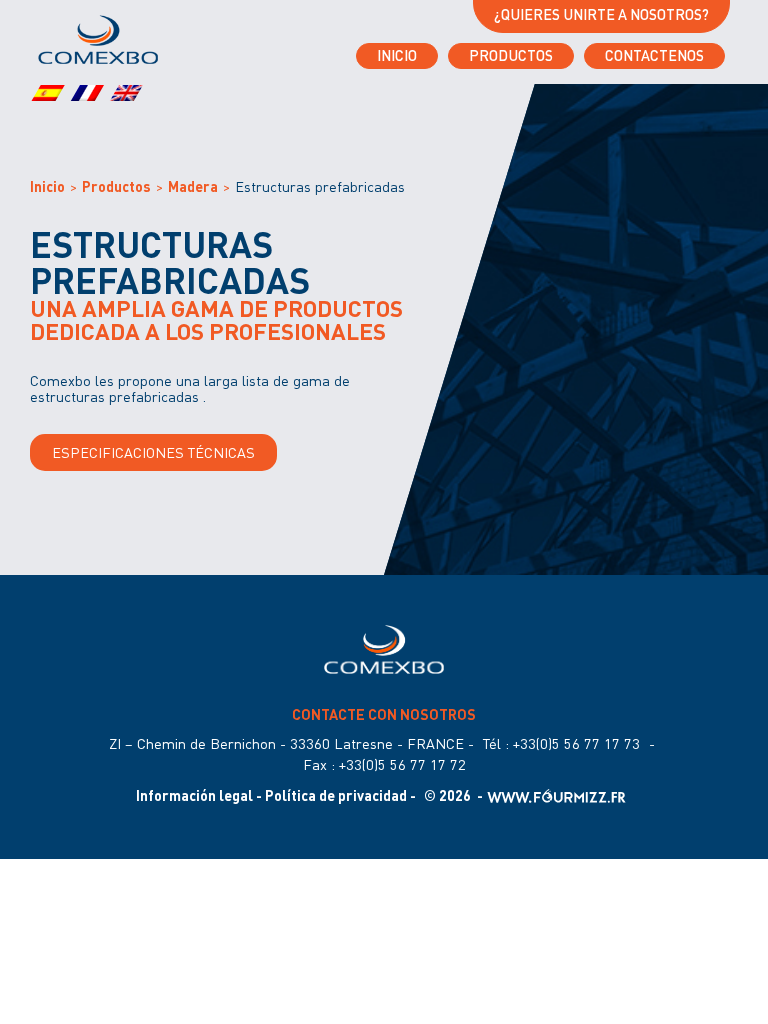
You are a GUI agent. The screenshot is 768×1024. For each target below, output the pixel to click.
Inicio (397, 55)
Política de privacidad (336, 796)
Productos (511, 55)
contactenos (654, 55)
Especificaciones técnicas (153, 452)
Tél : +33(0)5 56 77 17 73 (561, 744)
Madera (193, 186)
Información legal (194, 796)
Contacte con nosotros (384, 714)
